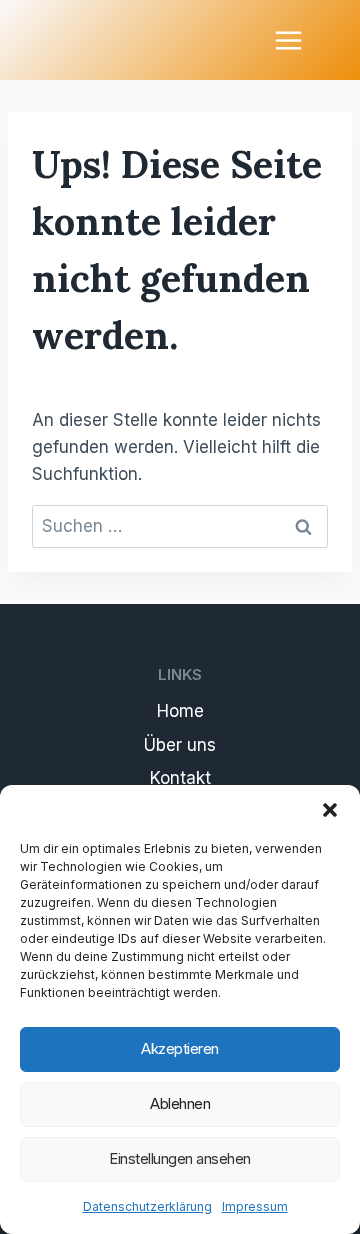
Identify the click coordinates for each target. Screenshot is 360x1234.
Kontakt (180, 778)
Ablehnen (180, 1103)
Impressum (255, 1206)
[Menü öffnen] (288, 40)
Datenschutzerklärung (147, 1206)
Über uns (180, 745)
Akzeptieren (180, 1048)
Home (180, 711)
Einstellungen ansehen (180, 1158)
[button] (330, 810)
